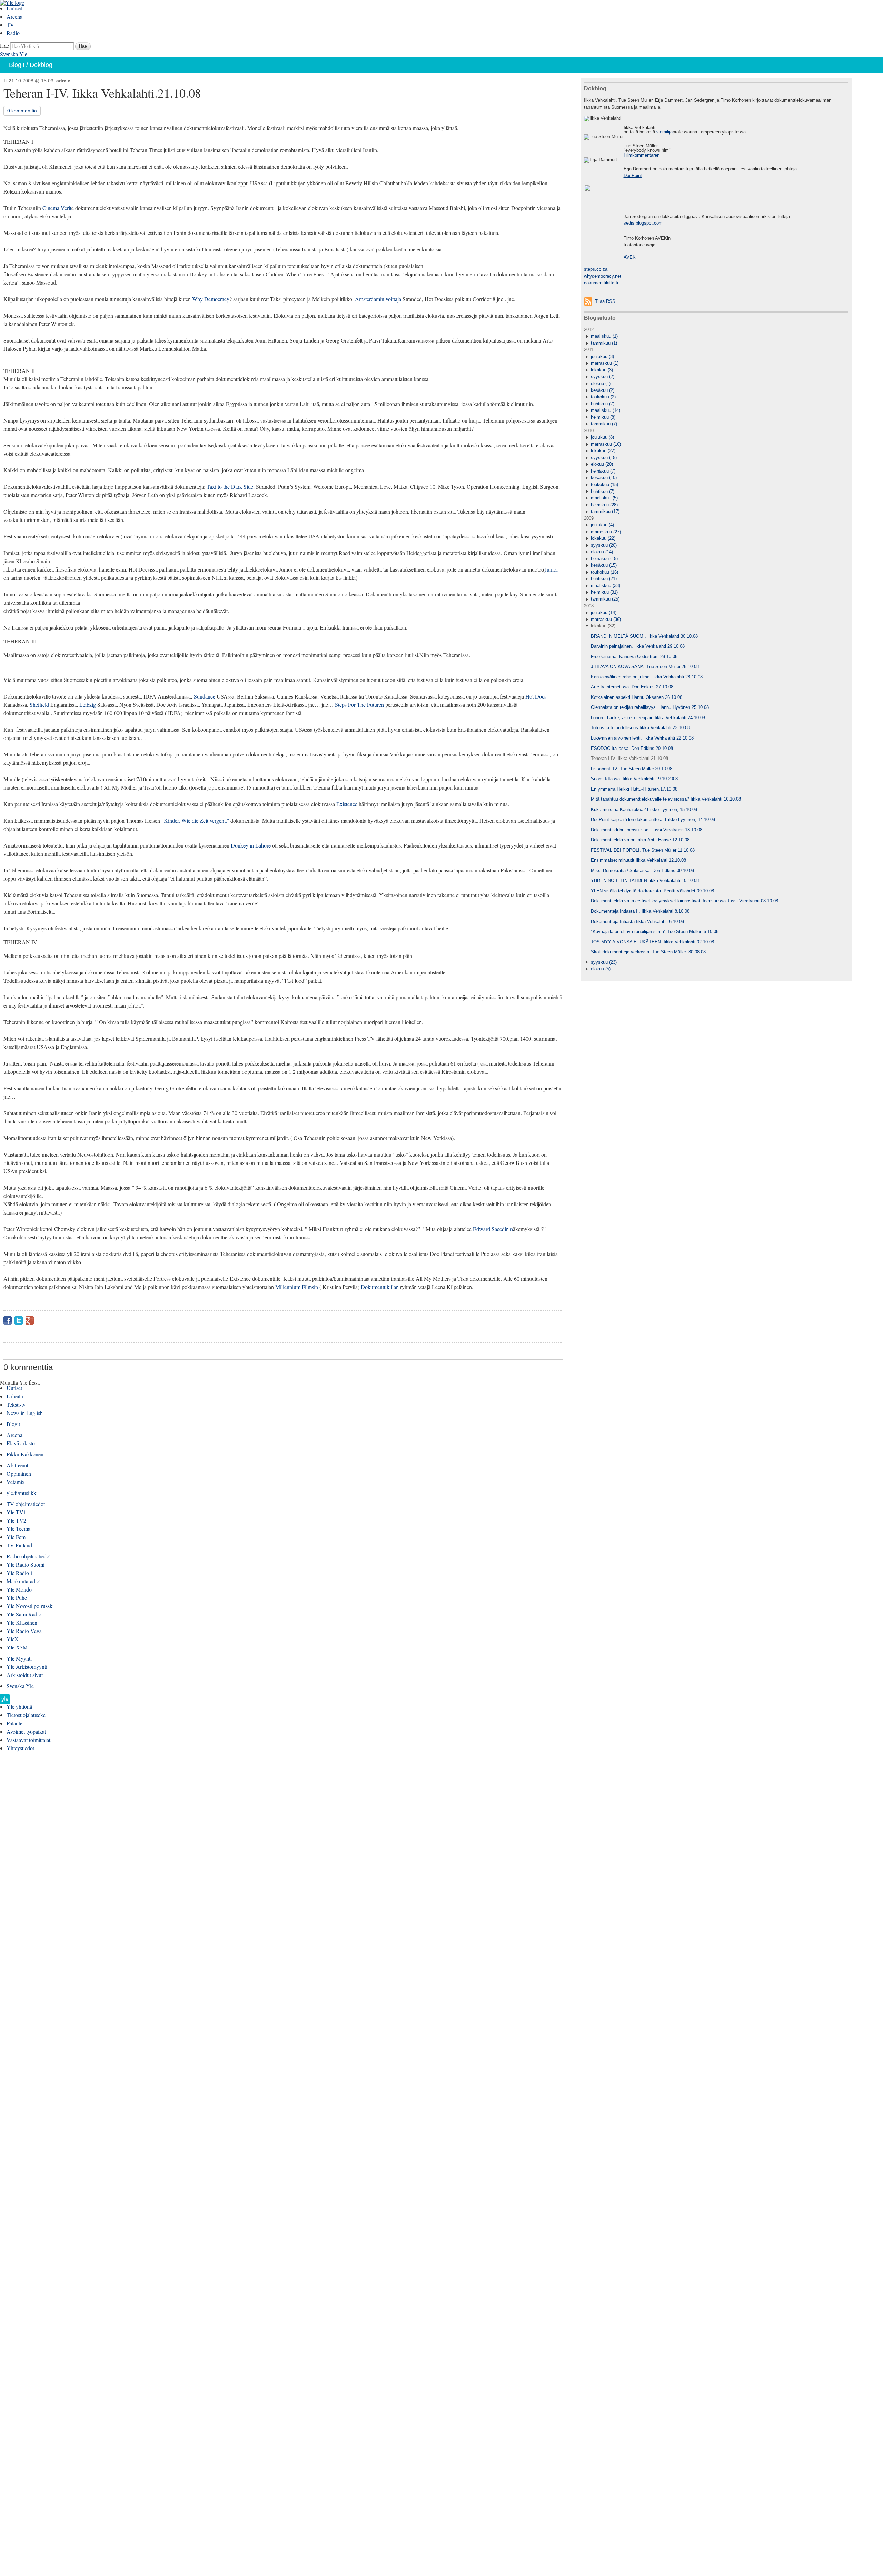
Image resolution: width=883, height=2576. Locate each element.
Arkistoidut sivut (25, 1675)
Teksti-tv (16, 1404)
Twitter (19, 1320)
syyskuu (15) (604, 458)
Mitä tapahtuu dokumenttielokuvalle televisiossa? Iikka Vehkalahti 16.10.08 (666, 799)
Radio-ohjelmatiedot (29, 1556)
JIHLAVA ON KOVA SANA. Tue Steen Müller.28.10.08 (645, 667)
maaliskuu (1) (604, 336)
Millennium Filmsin (297, 1287)
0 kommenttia (22, 111)
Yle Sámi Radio (24, 1614)
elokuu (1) (601, 383)
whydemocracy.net (603, 276)
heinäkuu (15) (604, 559)
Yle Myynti (19, 1658)
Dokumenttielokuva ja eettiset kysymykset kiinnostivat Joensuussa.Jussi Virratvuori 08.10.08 (684, 901)
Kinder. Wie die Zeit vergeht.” (196, 820)
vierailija (664, 132)
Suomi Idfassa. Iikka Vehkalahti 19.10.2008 (634, 779)
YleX (13, 1639)
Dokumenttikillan (380, 1287)
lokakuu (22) (603, 451)
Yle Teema (18, 1529)
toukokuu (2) (603, 397)
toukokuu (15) (604, 484)
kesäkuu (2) (603, 390)
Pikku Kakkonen (25, 1454)
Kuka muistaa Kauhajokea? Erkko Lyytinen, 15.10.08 (644, 809)
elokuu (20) (602, 464)
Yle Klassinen (22, 1622)
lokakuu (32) (603, 626)
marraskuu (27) (606, 532)
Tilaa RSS (605, 301)
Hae (4, 45)
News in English (25, 1413)
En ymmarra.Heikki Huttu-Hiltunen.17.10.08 (634, 789)
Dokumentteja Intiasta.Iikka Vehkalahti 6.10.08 (637, 922)
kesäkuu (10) (604, 478)
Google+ (30, 1320)
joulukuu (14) (604, 612)
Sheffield (39, 705)
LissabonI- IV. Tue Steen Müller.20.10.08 (632, 769)
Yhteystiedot (20, 1748)
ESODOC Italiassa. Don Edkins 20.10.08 (632, 748)
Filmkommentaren (642, 155)
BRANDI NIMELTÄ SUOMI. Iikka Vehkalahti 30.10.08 (644, 636)
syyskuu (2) (603, 377)
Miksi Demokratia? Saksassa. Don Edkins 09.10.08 (642, 870)
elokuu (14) (602, 552)
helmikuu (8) (603, 417)
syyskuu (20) (604, 545)
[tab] (716, 336)
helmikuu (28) (604, 505)
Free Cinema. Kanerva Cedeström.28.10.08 (634, 657)
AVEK (630, 257)
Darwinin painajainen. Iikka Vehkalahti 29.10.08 (638, 646)
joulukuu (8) (602, 437)
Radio (13, 33)
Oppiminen (19, 1473)
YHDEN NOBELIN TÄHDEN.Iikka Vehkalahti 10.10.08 (645, 880)
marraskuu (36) (606, 619)
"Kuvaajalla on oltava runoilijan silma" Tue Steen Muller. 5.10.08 (655, 932)
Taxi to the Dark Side (230, 487)
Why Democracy (211, 299)
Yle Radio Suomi (26, 1564)
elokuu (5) (601, 969)
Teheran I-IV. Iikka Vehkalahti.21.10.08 (629, 758)
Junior (551, 569)
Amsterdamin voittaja (378, 299)
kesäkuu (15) (604, 565)
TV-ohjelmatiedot (26, 1504)
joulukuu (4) (602, 525)
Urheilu (15, 1396)
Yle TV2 (16, 1520)
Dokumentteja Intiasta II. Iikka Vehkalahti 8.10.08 (640, 911)
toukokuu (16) (604, 572)
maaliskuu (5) (604, 498)
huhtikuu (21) (604, 579)
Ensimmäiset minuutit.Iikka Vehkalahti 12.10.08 (638, 860)
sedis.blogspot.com (643, 223)
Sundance (205, 696)
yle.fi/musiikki (22, 1493)
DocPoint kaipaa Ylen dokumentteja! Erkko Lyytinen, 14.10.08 (653, 819)
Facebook (8, 1320)
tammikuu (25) (605, 599)
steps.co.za (596, 269)
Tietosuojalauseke (26, 1715)
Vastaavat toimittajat (28, 1740)
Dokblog (41, 65)
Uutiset (14, 8)
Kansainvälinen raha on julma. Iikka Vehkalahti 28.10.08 (647, 677)
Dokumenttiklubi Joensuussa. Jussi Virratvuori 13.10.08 (647, 830)
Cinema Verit (57, 208)
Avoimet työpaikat (26, 1731)
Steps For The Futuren (359, 705)
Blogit (17, 65)
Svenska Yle (14, 54)
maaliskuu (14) (606, 410)
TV (10, 25)
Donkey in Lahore (251, 845)
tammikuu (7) (604, 424)
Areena (14, 16)
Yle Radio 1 (20, 1573)
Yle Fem (16, 1537)
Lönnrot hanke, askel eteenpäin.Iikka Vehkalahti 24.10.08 (648, 718)
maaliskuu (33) (606, 586)
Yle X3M (17, 1647)
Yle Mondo (19, 1589)
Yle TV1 (16, 1512)
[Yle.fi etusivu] (5, 1701)
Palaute (14, 1723)
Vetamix (16, 1482)
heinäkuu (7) (603, 471)
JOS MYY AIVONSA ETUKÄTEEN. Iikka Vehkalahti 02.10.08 (652, 942)
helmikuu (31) (604, 592)
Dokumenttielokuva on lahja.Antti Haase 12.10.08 (640, 840)
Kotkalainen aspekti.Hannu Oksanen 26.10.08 (637, 697)
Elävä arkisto (21, 1443)
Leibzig (88, 705)
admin (63, 81)
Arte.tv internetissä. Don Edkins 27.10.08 (632, 687)
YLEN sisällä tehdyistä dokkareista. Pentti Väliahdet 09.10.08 (652, 891)
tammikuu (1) (604, 343)
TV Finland (19, 1545)
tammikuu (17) (605, 511)
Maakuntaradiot (24, 1581)
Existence (348, 804)
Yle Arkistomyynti (27, 1667)
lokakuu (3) (602, 370)
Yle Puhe (17, 1598)
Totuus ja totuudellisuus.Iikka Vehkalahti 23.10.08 (640, 728)
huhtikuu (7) (603, 404)
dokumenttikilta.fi (601, 283)
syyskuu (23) (604, 962)
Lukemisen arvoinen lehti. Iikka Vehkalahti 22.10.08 (642, 738)
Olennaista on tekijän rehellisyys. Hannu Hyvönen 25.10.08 (650, 707)
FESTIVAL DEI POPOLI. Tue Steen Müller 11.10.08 (643, 850)
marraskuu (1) (605, 363)
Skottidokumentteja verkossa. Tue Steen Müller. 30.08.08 (648, 952)
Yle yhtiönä (19, 1707)
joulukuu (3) (602, 356)
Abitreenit (17, 1465)
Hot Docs (536, 696)
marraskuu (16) (606, 444)
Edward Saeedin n (493, 1229)
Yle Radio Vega (24, 1631)
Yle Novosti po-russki (30, 1606)
